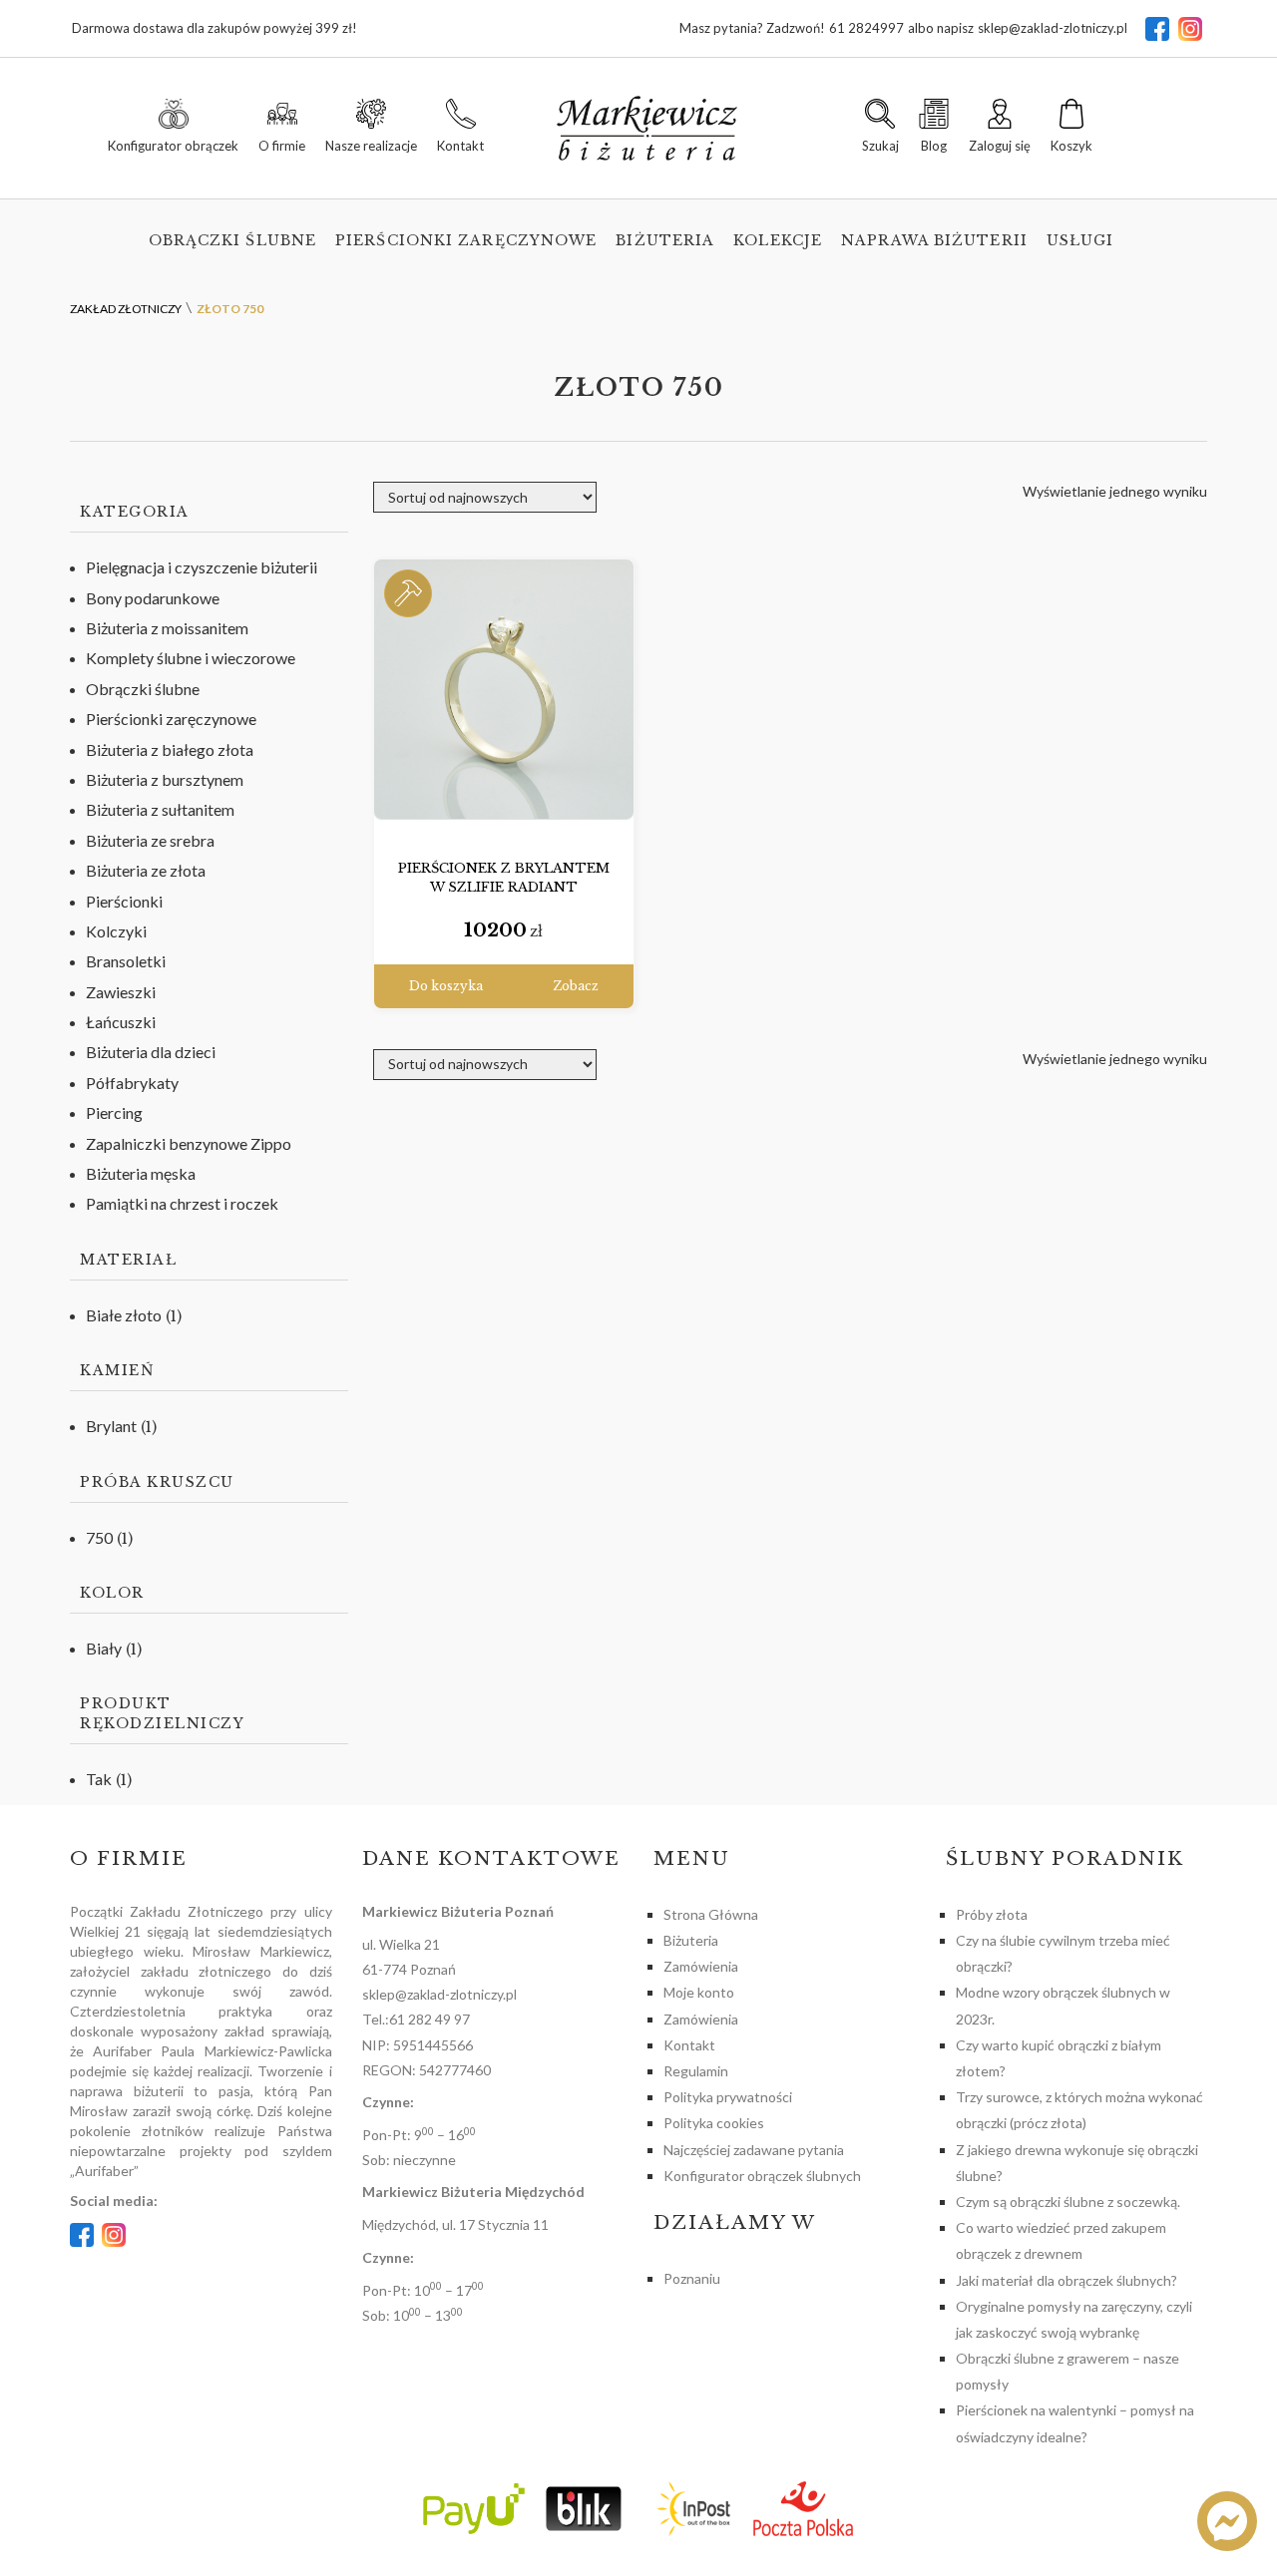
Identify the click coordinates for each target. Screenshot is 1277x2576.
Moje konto (699, 1992)
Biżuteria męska (141, 1173)
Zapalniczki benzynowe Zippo (189, 1143)
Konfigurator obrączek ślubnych (762, 2176)
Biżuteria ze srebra (150, 840)
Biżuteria (665, 240)
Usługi (1080, 240)
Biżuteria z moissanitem (167, 628)
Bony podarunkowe (153, 598)
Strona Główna (711, 1914)
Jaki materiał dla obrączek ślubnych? (1066, 2280)
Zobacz (576, 986)
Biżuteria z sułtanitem (160, 809)
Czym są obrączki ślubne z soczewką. (1068, 2202)
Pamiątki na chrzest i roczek (182, 1203)
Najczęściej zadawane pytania (754, 2150)
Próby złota (992, 1914)
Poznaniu (692, 2278)
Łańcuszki (121, 1022)
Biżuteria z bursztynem (165, 779)
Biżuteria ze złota (146, 870)
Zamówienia (701, 1966)
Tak (99, 1779)
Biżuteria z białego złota (170, 749)
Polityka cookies (714, 2123)
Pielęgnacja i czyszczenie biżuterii (202, 567)
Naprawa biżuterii (934, 240)
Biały (104, 1648)
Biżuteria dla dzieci (151, 1052)
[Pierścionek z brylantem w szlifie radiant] (504, 690)
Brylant (111, 1426)
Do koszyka (446, 986)
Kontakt (689, 2045)
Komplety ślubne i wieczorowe (191, 658)
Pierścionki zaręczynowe (466, 240)
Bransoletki (126, 961)
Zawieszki (121, 992)
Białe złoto (124, 1315)
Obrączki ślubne (233, 240)
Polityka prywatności (728, 2097)
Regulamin (696, 2071)
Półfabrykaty (132, 1083)
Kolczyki (116, 931)
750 (99, 1537)
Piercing (114, 1112)
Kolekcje (778, 240)
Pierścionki (124, 901)
